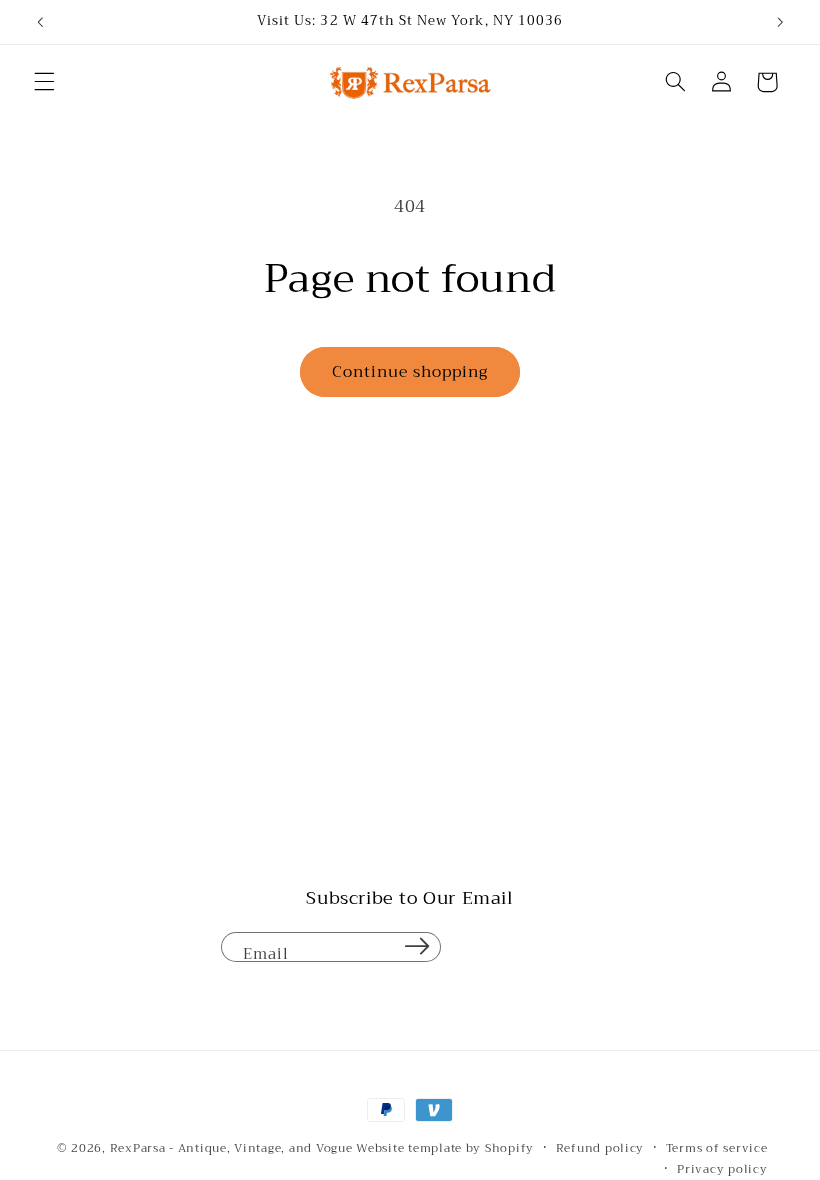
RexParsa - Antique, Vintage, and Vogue (231, 1148)
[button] (44, 82)
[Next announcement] (780, 22)
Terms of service (717, 1148)
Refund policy (600, 1148)
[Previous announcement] (40, 22)
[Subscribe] (417, 947)
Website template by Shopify (445, 1148)
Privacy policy (722, 1169)
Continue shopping (410, 371)
